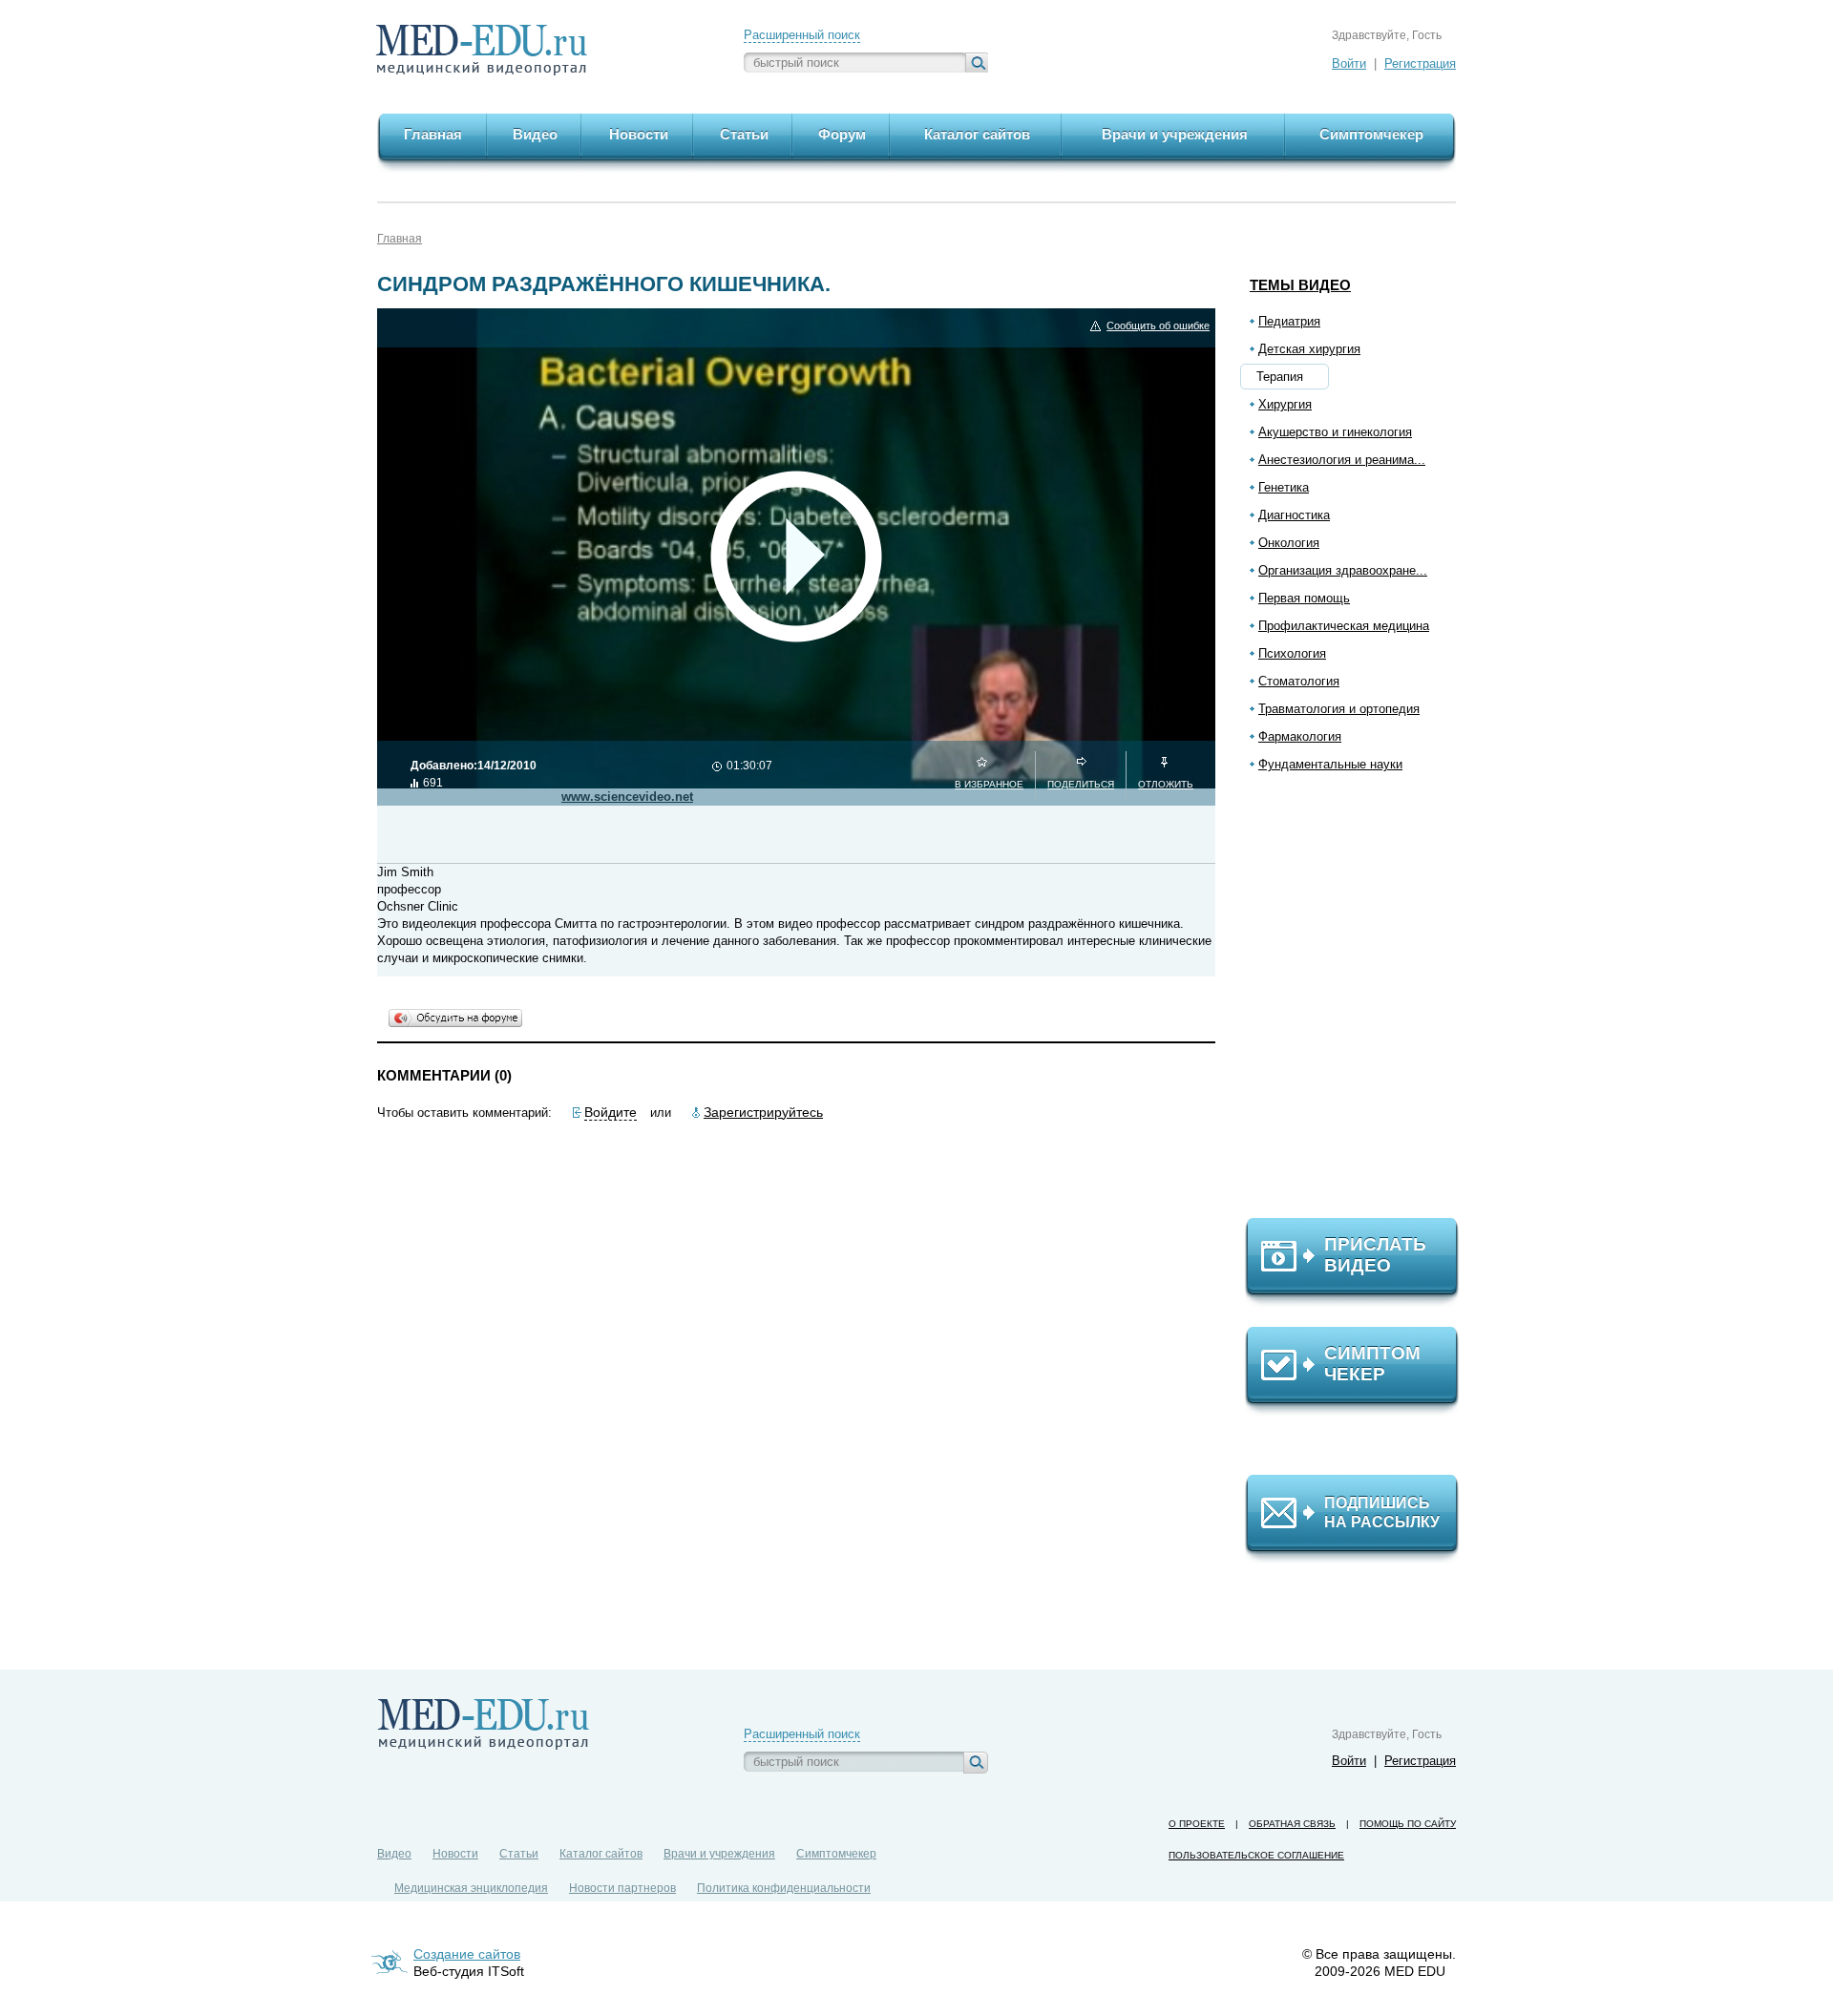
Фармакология (1300, 736)
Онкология (1289, 543)
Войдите (611, 1112)
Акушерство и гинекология (1335, 432)
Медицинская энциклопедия (471, 1888)
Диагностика (1294, 515)
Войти (1349, 63)
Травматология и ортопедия (1339, 709)
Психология (1292, 653)
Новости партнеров (622, 1888)
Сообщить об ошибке (1158, 325)
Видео (394, 1854)
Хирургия (1285, 404)
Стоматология (1299, 681)
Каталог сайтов (601, 1854)
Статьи (519, 1854)
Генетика (1284, 487)
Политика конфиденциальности (784, 1888)
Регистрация (1420, 63)
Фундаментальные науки (1330, 764)
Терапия (1280, 377)
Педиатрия (1289, 321)
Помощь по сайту (1408, 1824)
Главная (400, 239)
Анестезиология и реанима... (1342, 460)
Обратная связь (1292, 1824)
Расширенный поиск (802, 35)
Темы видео (1300, 285)
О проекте (1197, 1824)
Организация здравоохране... (1343, 570)
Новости (455, 1854)
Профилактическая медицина (1344, 626)
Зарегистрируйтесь (763, 1112)
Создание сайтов (467, 1954)
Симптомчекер (836, 1854)
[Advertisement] (1360, 1003)
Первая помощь (1304, 598)
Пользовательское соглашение (1256, 1855)
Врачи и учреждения (719, 1854)
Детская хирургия (1309, 349)
